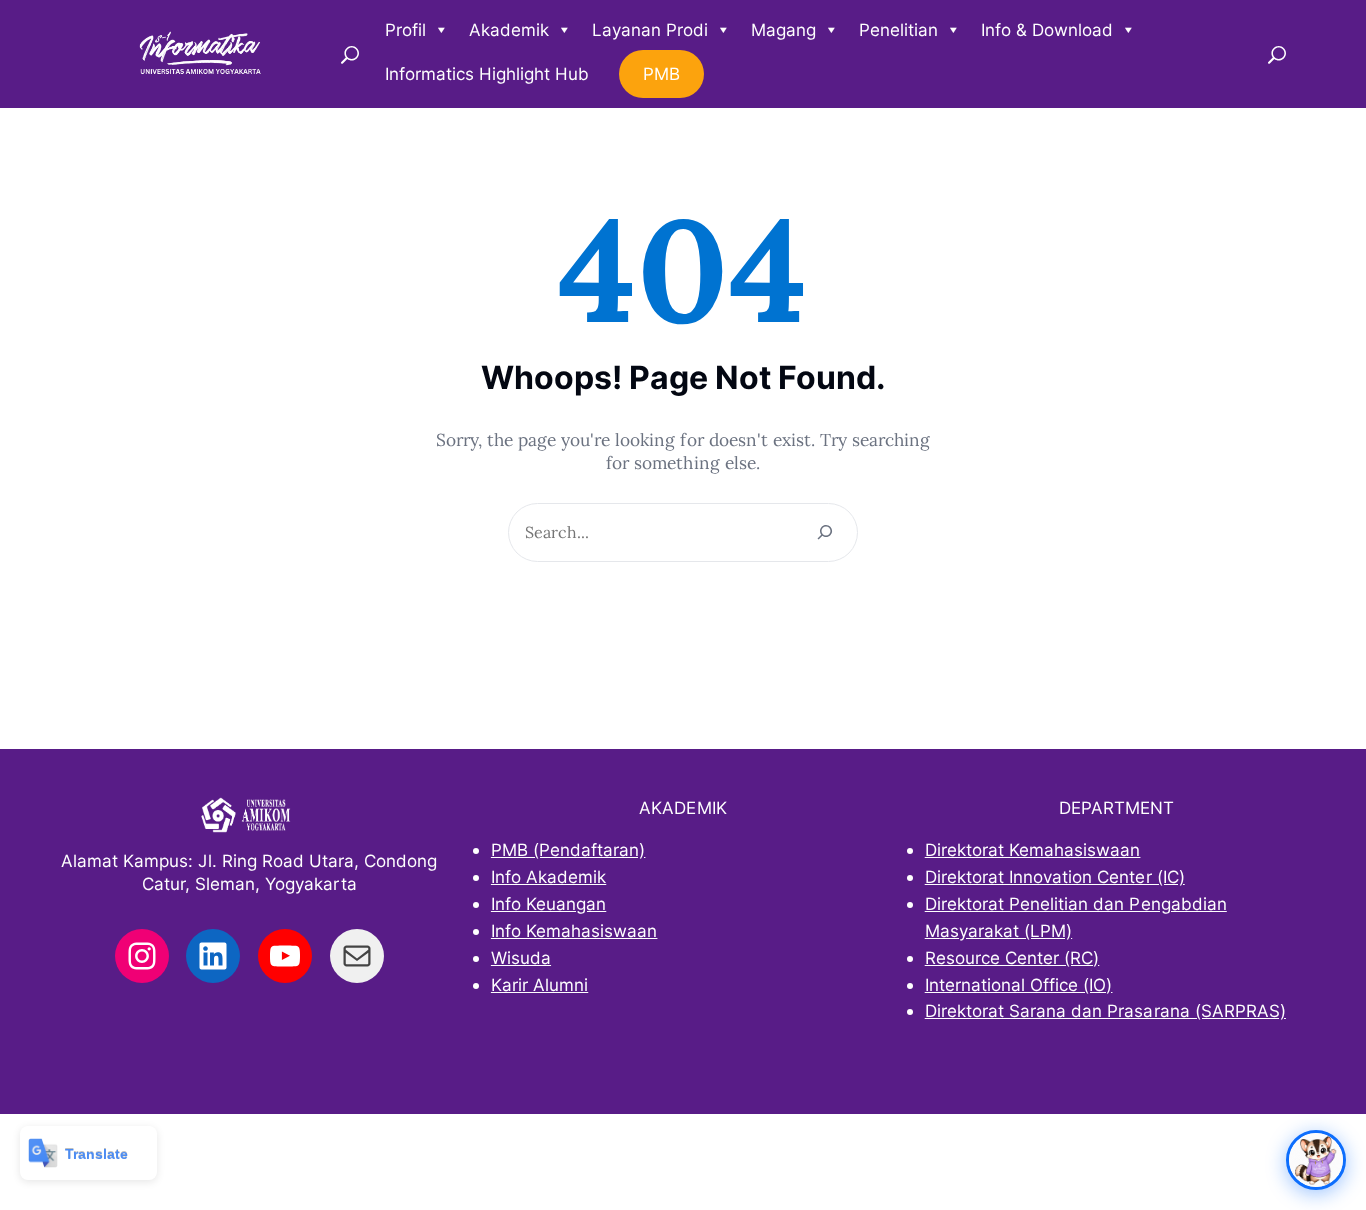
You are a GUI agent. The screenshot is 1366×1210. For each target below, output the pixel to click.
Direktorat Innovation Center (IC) (1055, 876)
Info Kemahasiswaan (574, 930)
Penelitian (898, 30)
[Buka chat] (1316, 1160)
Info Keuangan (548, 903)
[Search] (825, 532)
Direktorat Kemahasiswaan (1033, 849)
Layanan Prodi (650, 30)
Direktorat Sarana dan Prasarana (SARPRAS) (1105, 1010)
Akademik (509, 30)
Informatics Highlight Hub (487, 74)
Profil (405, 30)
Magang (783, 30)
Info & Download (1047, 30)
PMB (661, 74)
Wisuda (521, 957)
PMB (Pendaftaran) (568, 849)
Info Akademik (548, 876)
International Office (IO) (1019, 984)
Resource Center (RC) (1012, 957)
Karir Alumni (539, 984)
